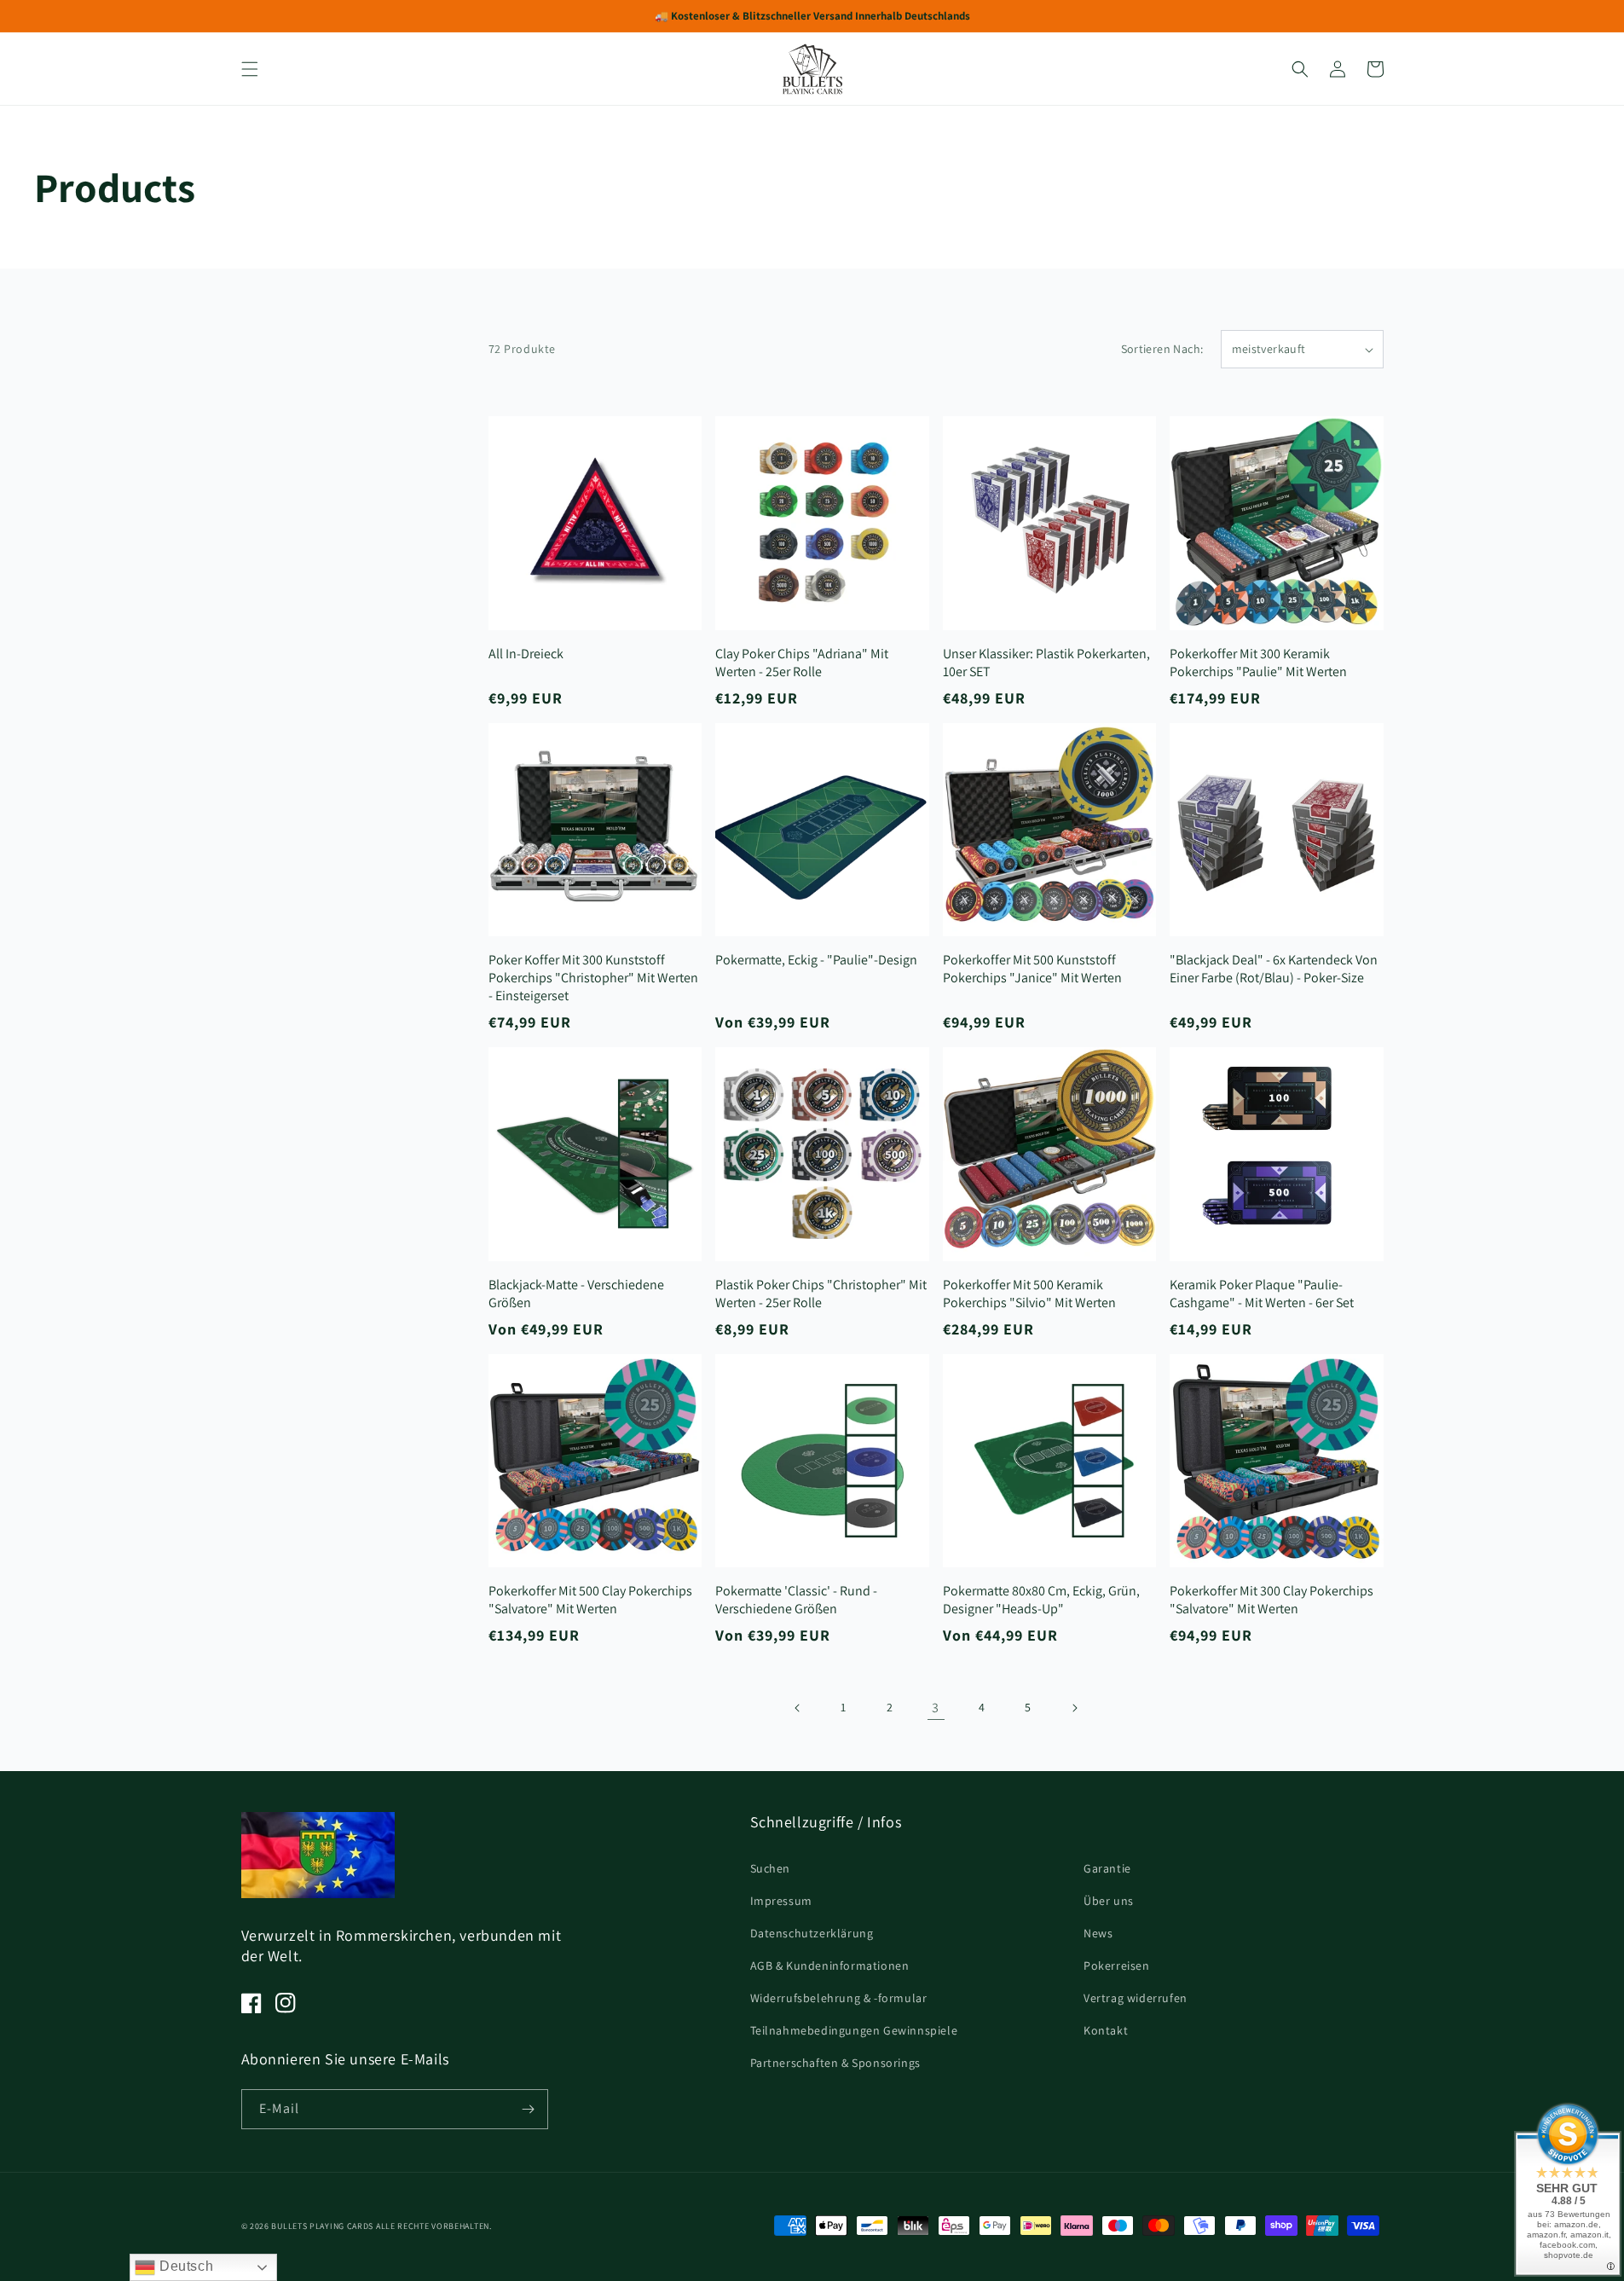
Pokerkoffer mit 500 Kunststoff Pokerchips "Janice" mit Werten (1032, 969)
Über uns (1109, 1901)
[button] (250, 69)
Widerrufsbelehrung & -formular (839, 1998)
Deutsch (184, 2266)
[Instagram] (286, 2003)
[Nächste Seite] (1074, 1708)
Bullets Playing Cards (322, 2226)
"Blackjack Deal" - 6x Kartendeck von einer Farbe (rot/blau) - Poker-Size (1274, 969)
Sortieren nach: (1162, 349)
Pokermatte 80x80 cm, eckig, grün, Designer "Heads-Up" (1041, 1600)
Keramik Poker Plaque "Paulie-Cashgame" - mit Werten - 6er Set (1262, 1294)
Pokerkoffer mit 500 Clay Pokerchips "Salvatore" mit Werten (590, 1600)
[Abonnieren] (529, 2109)
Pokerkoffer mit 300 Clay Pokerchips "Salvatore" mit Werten (1271, 1600)
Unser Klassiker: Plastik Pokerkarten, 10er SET (1046, 663)
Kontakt (1106, 2030)
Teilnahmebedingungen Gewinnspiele (854, 2030)
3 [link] (936, 1708)
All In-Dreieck (526, 654)
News (1098, 1933)
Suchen (771, 1868)
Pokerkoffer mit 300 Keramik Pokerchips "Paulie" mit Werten (1258, 663)
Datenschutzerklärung (812, 1933)
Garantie (1107, 1868)
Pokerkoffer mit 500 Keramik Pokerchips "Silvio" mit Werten (1029, 1294)
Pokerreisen (1117, 1965)
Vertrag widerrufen (1136, 1998)
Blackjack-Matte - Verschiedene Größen (576, 1294)
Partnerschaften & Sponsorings (835, 2063)
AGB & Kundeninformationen (830, 1965)
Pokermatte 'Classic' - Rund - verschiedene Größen (796, 1600)
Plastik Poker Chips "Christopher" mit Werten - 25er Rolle (821, 1294)
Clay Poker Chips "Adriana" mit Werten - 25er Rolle (802, 663)
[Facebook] (251, 2003)
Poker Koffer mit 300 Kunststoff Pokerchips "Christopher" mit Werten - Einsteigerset (593, 978)
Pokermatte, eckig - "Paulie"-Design (816, 960)
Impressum (781, 1901)
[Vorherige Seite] (798, 1708)
